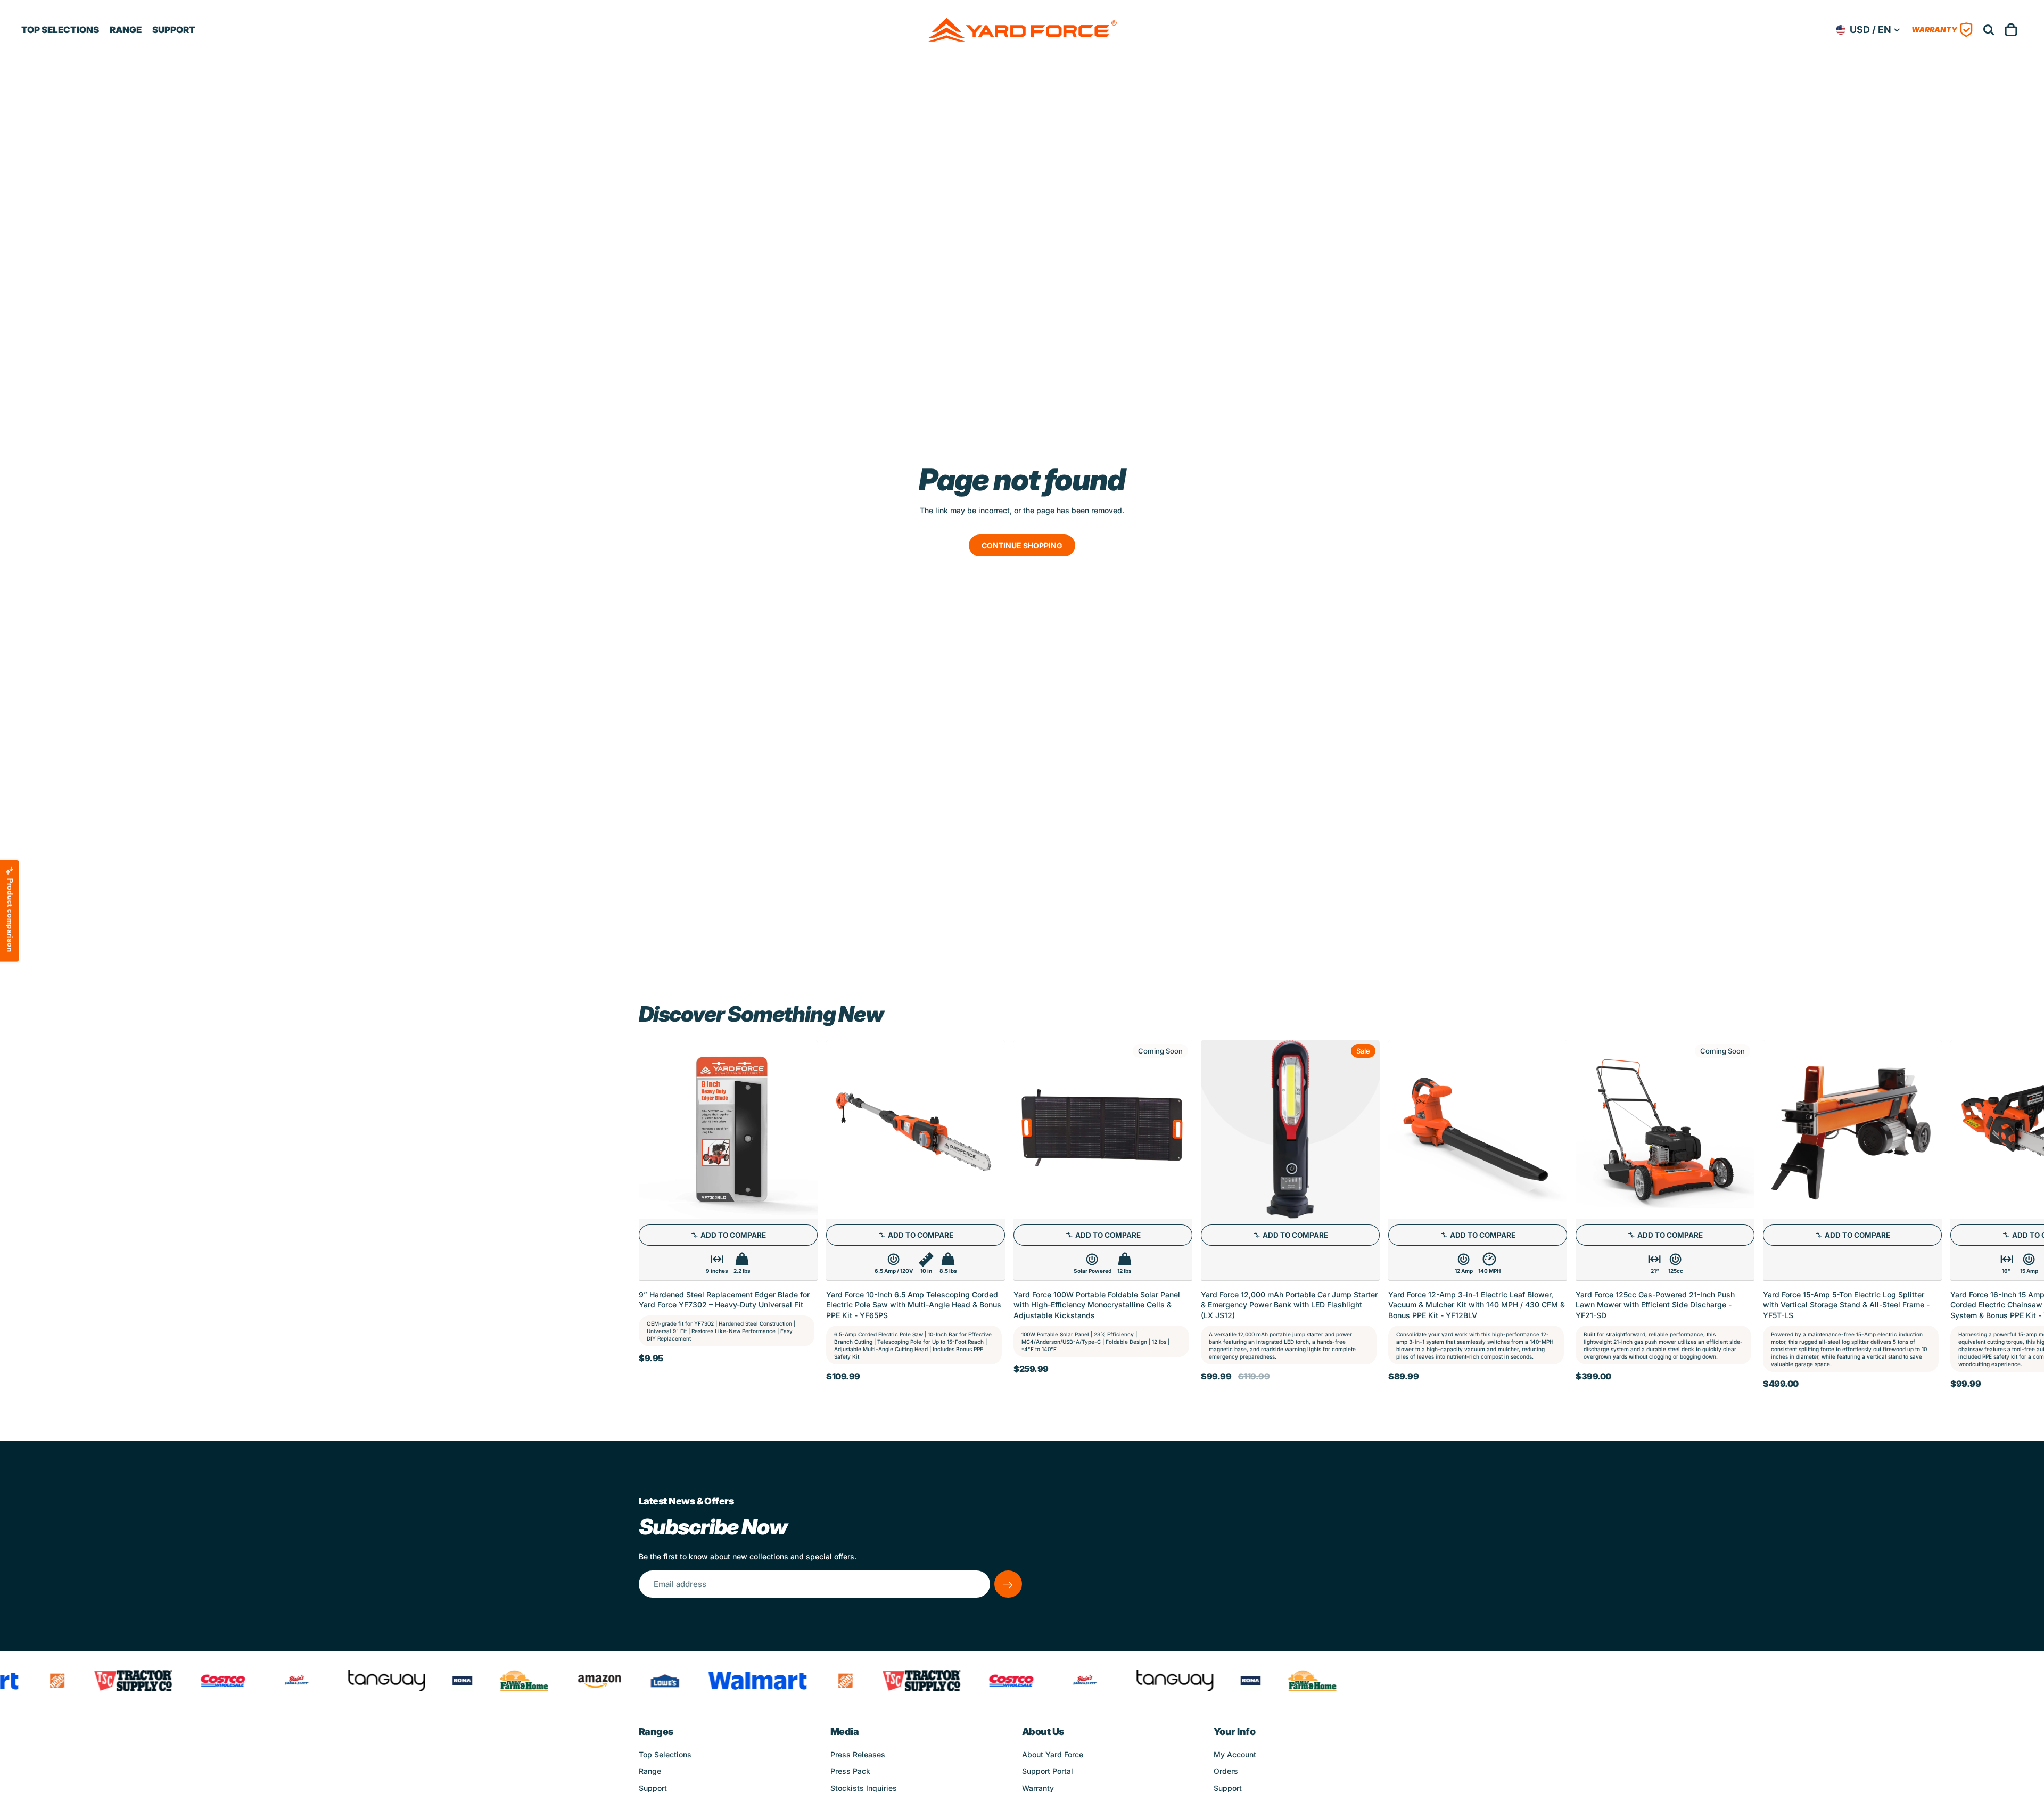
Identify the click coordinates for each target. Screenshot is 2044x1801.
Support (653, 1788)
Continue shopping (1022, 545)
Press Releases (858, 1754)
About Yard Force (1053, 1754)
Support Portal (1048, 1771)
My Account (1235, 1754)
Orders (1226, 1771)
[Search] (1989, 30)
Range (650, 1771)
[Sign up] (1008, 1584)
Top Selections (665, 1754)
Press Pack (850, 1771)
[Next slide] (1394, 1214)
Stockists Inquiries (864, 1788)
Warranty (1038, 1788)
